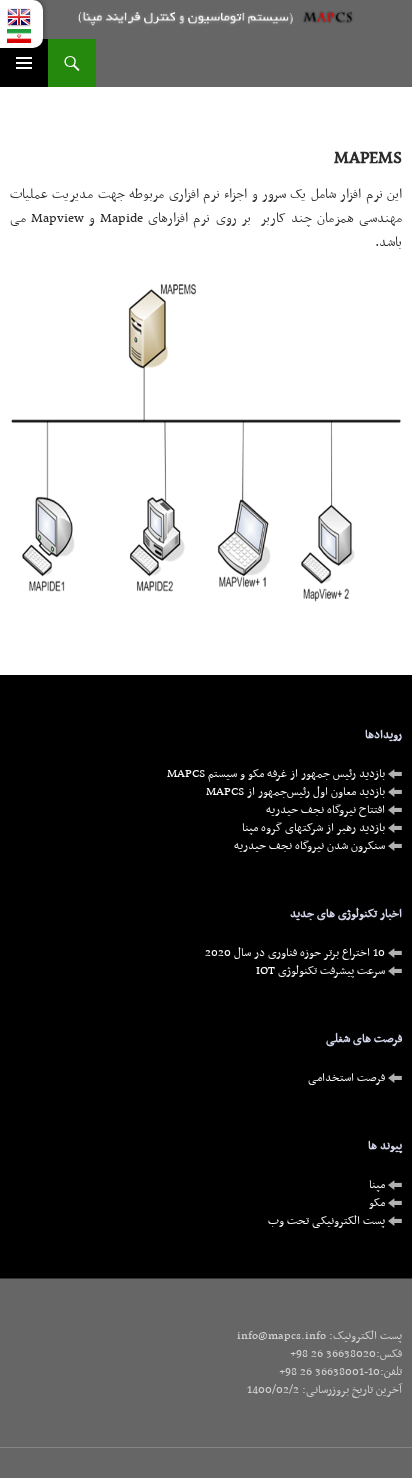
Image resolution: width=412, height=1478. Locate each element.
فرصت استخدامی (348, 1078)
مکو (378, 1203)
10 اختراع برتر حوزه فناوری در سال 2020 (296, 953)
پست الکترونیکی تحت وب (328, 1221)
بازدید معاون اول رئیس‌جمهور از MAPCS (297, 792)
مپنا (378, 1185)
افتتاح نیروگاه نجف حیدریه (327, 810)
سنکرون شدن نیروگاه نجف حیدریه (311, 846)
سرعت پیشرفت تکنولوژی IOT (322, 971)
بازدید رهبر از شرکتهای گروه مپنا (315, 828)
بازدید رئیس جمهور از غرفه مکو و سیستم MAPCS (277, 774)
